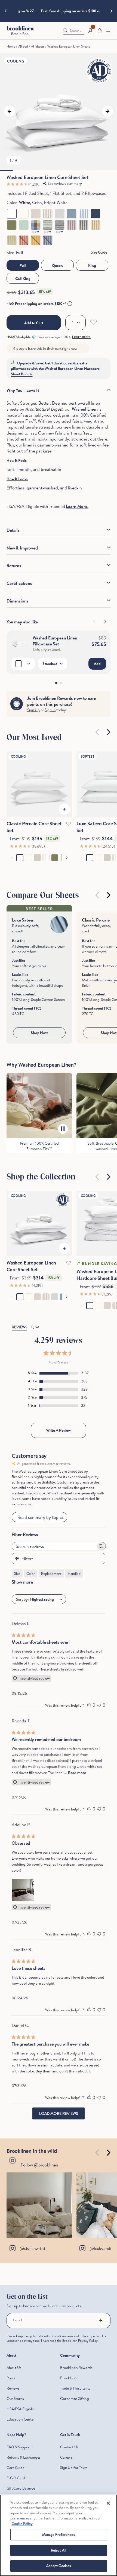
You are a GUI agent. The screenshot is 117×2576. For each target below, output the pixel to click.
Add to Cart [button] (34, 323)
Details (13, 530)
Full (23, 266)
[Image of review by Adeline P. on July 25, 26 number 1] (23, 1890)
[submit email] (101, 2321)
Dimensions (17, 601)
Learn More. (77, 506)
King (92, 266)
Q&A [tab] (35, 1327)
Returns (14, 566)
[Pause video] (63, 1129)
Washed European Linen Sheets (69, 46)
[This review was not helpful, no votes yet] (99, 1705)
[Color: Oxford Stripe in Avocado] (12, 240)
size (17, 1573)
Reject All (59, 2550)
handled (74, 1573)
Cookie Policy (22, 2524)
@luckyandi (100, 2248)
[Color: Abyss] (96, 214)
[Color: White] (12, 214)
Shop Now (39, 1033)
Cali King (23, 279)
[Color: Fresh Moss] (12, 225)
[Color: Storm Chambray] (72, 214)
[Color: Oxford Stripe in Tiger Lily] (24, 240)
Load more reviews (59, 2113)
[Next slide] (112, 11)
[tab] (56, 683)
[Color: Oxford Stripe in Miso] (36, 240)
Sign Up (33, 710)
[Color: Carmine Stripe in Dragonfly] (48, 225)
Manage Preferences (58, 2534)
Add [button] (97, 664)
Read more (77, 1773)
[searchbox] (54, 1546)
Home (11, 46)
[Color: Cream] (24, 214)
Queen (57, 266)
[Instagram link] (39, 2205)
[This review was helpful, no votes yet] (89, 1705)
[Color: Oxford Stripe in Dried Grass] (96, 225)
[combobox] (59, 1599)
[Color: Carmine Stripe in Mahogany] (60, 225)
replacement (51, 1573)
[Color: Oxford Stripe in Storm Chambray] (84, 214)
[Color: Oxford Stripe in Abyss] (48, 240)
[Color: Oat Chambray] (36, 214)
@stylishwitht (32, 2248)
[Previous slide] (5, 11)
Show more (22, 1582)
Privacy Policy (88, 2341)
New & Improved (22, 548)
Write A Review (59, 1430)
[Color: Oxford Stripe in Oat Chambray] (48, 214)
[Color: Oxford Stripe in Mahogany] (72, 225)
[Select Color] (23, 664)
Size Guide (99, 252)
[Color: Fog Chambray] (60, 214)
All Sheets (38, 46)
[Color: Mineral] (24, 225)
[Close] (108, 2503)
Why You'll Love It (23, 390)
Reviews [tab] (19, 1327)
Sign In (50, 710)
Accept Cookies (59, 2566)
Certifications (19, 583)
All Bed (23, 46)
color (31, 1573)
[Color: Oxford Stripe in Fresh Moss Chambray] (84, 225)
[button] (100, 31)
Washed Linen (85, 409)
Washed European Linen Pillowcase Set (55, 641)
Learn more (81, 337)
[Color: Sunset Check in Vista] (36, 225)
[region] (59, 2535)
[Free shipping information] (70, 304)
